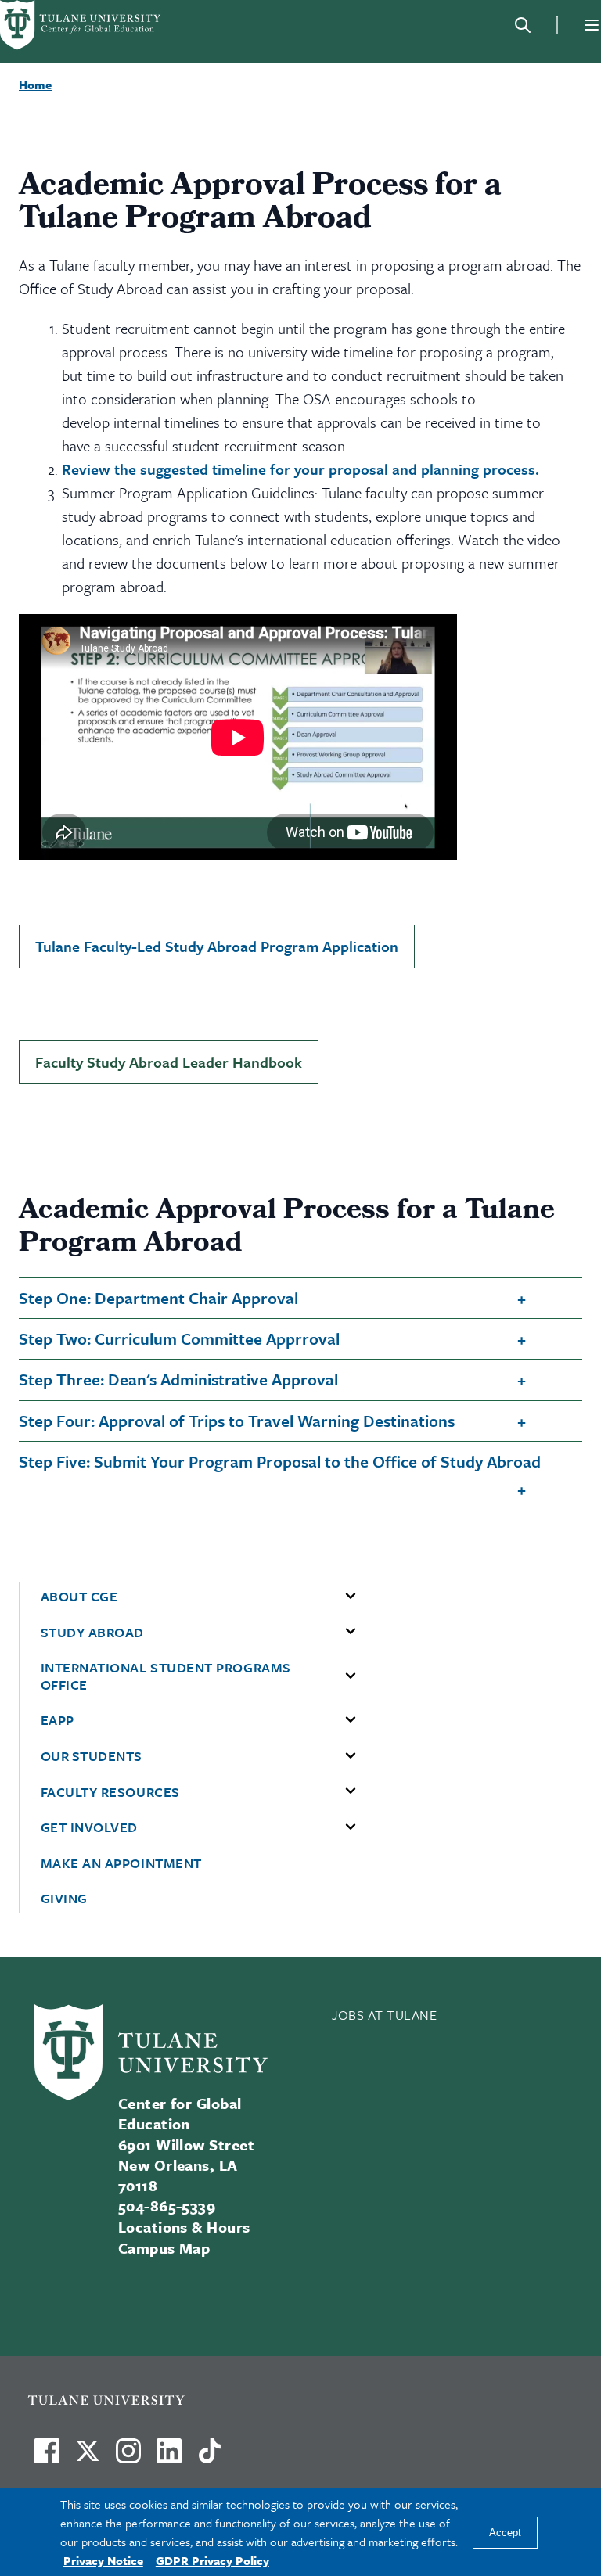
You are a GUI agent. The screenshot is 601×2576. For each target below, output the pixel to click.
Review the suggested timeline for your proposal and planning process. (300, 469)
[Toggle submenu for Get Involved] (351, 1827)
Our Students (92, 1756)
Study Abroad (92, 1633)
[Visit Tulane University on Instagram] (128, 2457)
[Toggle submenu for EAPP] (351, 1720)
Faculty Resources (110, 1792)
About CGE (79, 1597)
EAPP (58, 1720)
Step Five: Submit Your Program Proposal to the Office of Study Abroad (280, 1461)
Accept (505, 2533)
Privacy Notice (103, 2560)
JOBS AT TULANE (385, 2015)
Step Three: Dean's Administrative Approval (178, 1379)
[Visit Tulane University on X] (88, 2457)
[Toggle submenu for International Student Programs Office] (351, 1676)
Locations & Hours (184, 2227)
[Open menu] (592, 25)
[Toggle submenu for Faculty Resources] (351, 1791)
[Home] (81, 25)
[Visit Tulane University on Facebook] (47, 2457)
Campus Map (164, 2248)
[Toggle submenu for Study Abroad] (351, 1632)
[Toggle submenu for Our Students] (351, 1756)
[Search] (523, 25)
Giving (64, 1899)
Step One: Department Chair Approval (158, 1298)
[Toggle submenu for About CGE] (351, 1597)
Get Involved (89, 1827)
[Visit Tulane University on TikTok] (210, 2457)
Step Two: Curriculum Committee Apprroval (179, 1338)
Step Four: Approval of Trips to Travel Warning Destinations (237, 1421)
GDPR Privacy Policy (212, 2560)
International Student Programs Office (166, 1676)
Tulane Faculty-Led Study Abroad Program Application (217, 946)
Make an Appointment (121, 1863)
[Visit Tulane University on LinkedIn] (169, 2457)
